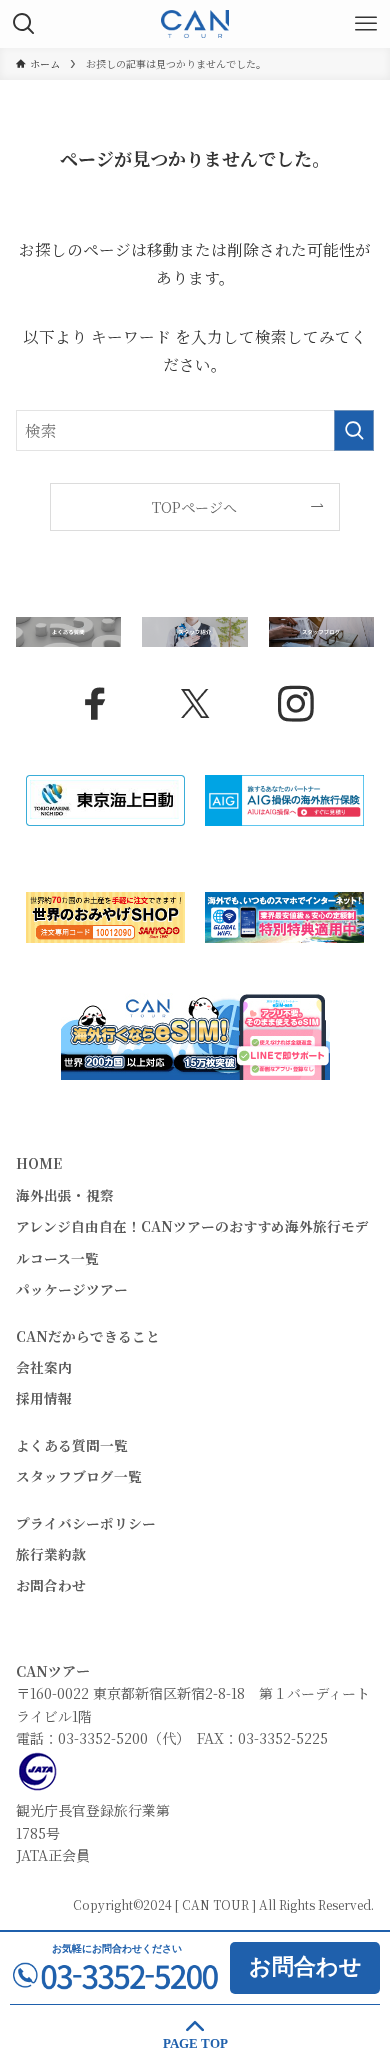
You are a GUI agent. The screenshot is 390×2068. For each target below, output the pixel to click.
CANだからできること (88, 1336)
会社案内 (44, 1367)
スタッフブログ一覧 (79, 1476)
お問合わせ (51, 1585)
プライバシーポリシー (86, 1523)
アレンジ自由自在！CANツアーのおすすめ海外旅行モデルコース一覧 (192, 1241)
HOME (39, 1163)
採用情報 (44, 1398)
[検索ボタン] (24, 24)
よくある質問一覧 (72, 1445)
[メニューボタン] (366, 24)
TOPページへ (194, 507)
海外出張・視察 (65, 1195)
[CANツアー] (195, 24)
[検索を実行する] (354, 430)
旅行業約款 (51, 1554)
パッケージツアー (72, 1289)
